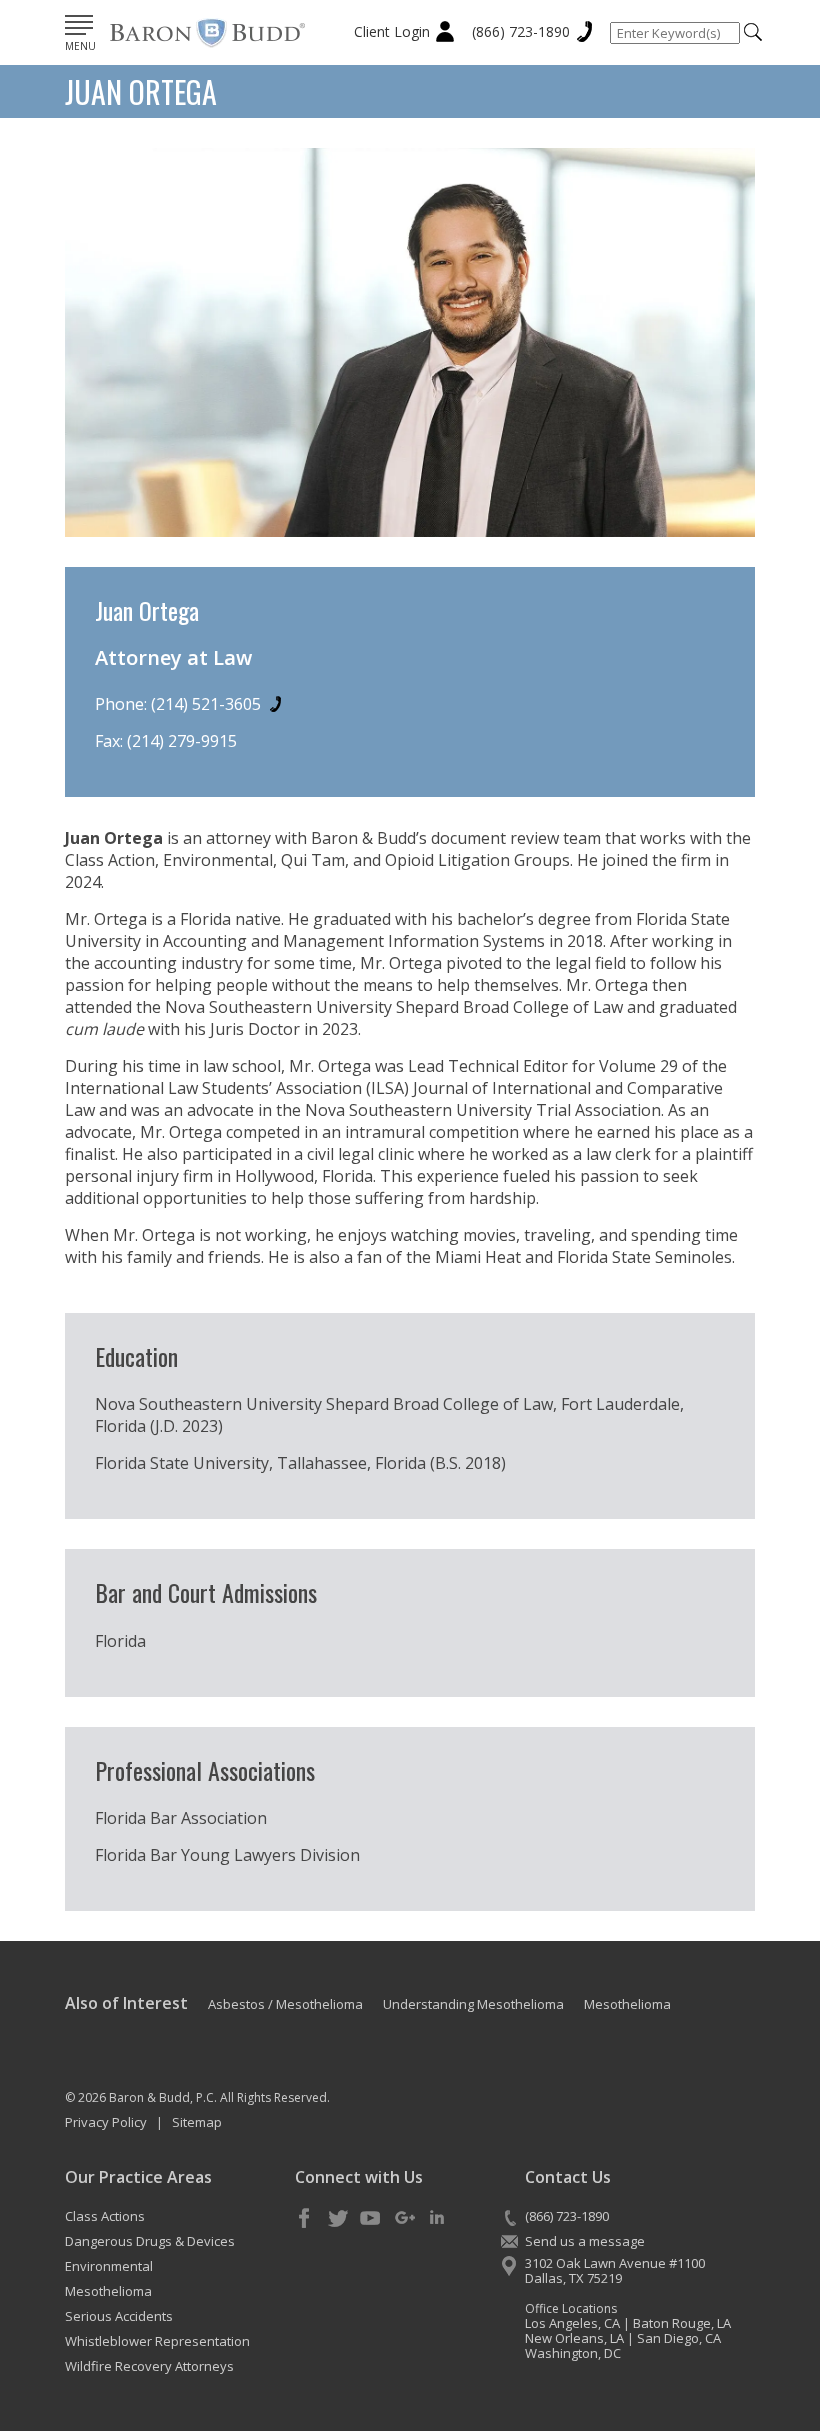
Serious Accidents (119, 2316)
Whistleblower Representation (157, 2341)
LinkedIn (437, 2219)
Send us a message (585, 2241)
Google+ (404, 2219)
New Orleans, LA (574, 2338)
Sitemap (197, 2122)
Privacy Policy (106, 2122)
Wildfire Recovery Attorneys (149, 2366)
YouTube (371, 2219)
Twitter (338, 2219)
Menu (80, 46)
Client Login (392, 31)
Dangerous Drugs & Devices (150, 2241)
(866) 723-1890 (521, 31)
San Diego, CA (679, 2338)
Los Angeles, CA (572, 2323)
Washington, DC (573, 2353)
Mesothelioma (108, 2291)
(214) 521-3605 (206, 704)
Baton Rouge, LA (682, 2323)
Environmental (109, 2266)
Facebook (305, 2219)
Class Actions (105, 2216)
